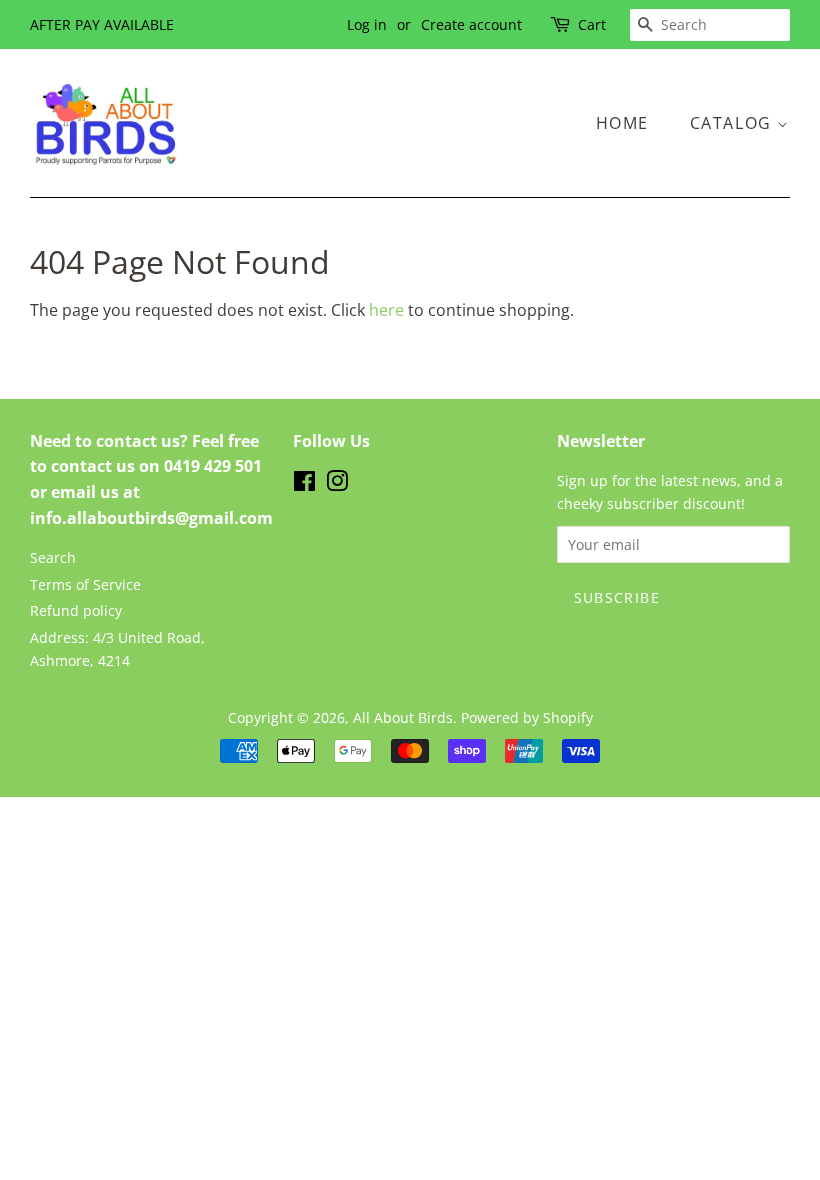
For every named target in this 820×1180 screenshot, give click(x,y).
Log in (367, 24)
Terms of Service (85, 584)
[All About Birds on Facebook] (304, 484)
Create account (471, 24)
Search (53, 557)
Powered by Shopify (527, 717)
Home (622, 123)
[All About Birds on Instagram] (337, 484)
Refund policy (76, 610)
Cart (592, 24)
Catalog (734, 123)
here (386, 310)
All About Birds (403, 717)
